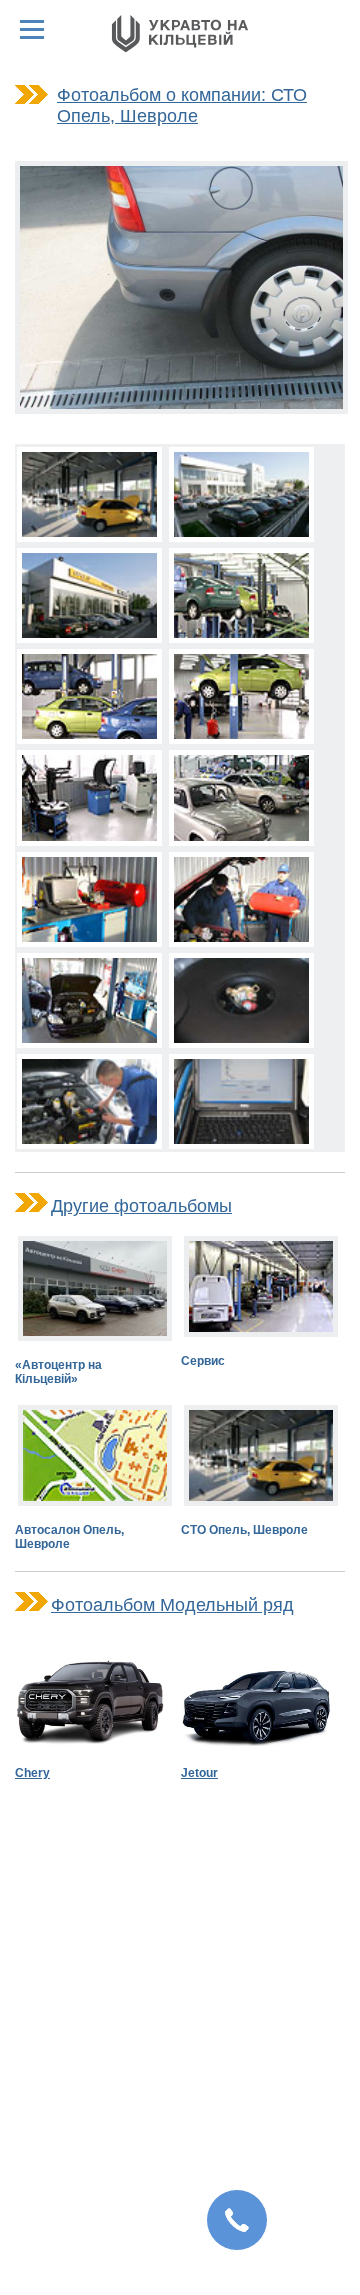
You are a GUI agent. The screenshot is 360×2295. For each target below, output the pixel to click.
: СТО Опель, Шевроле (182, 105)
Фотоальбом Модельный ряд (172, 1605)
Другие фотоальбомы (141, 1206)
